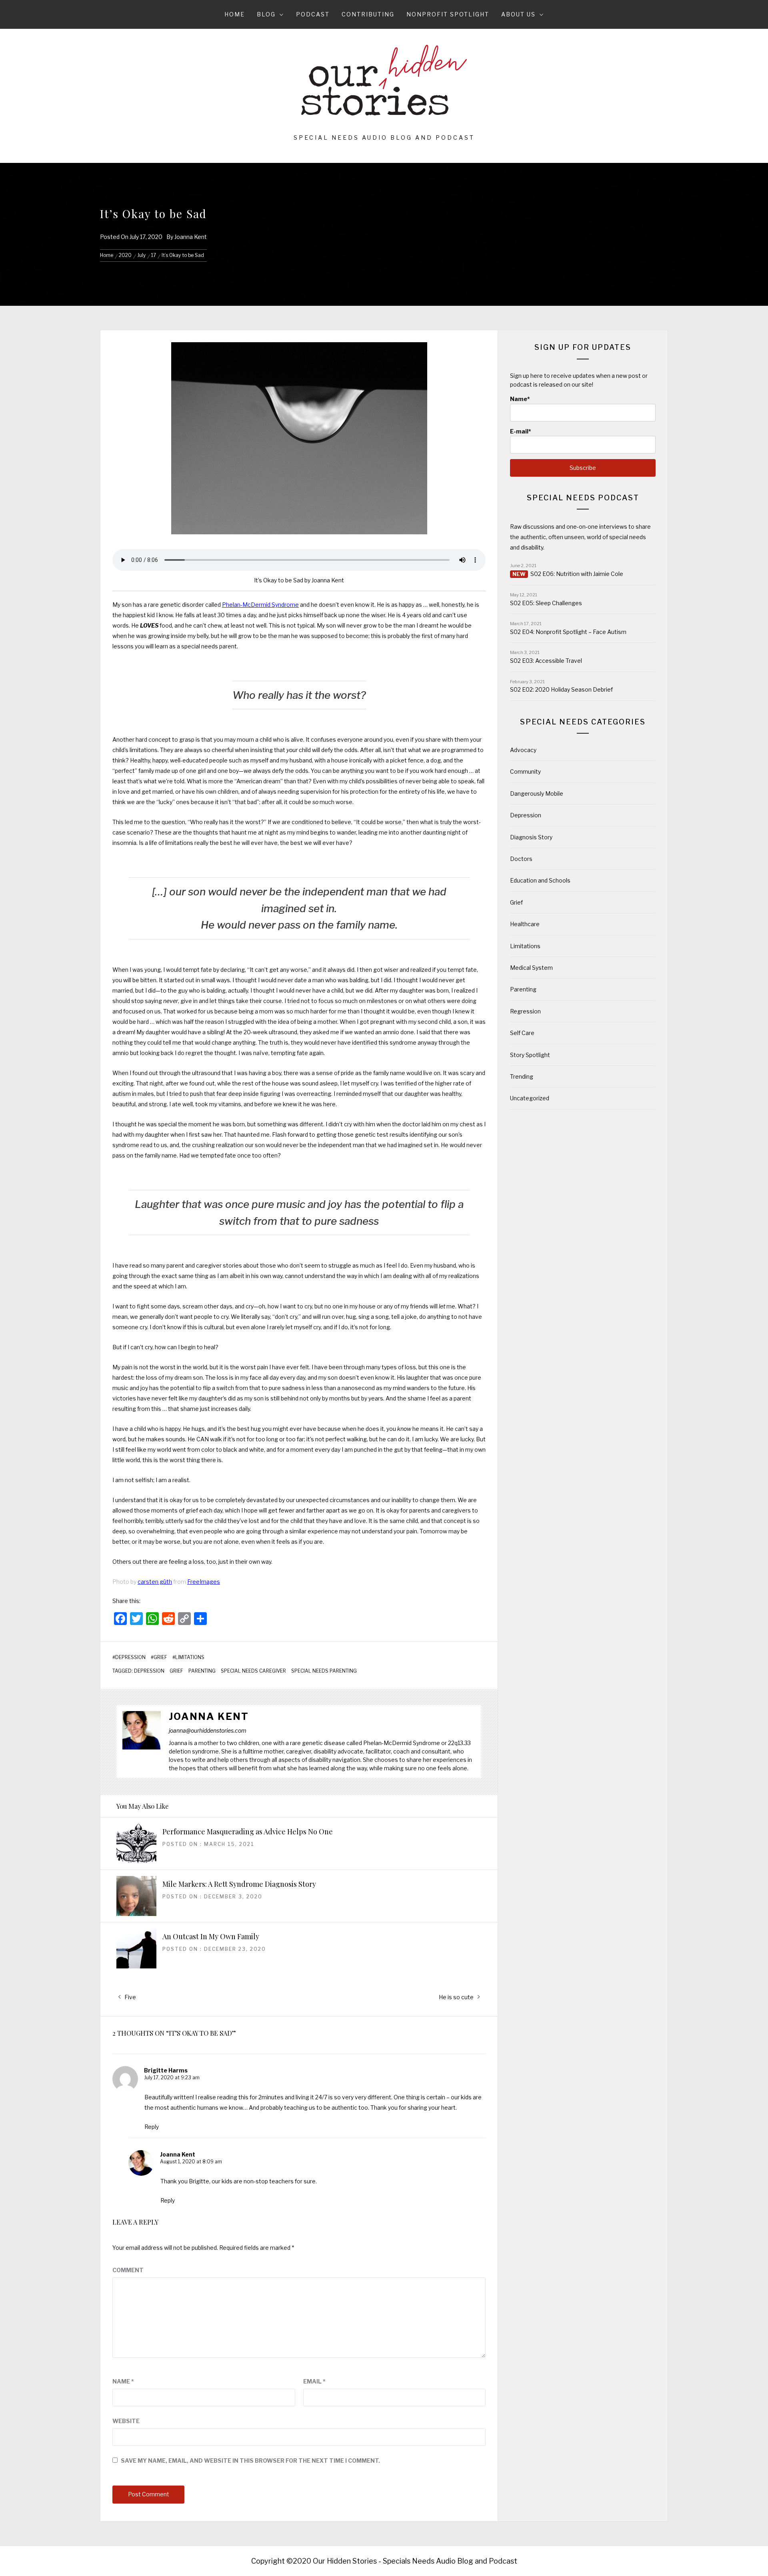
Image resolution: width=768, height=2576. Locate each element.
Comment (128, 2270)
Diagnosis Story (531, 837)
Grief (160, 1657)
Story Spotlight (530, 1055)
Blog (266, 14)
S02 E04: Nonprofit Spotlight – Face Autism (568, 632)
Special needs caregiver (253, 1671)
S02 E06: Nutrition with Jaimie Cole (577, 574)
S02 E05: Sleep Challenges (546, 603)
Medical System (531, 968)
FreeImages (204, 1582)
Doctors (521, 859)
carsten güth (155, 1582)
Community (525, 771)
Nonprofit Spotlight (448, 14)
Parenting (202, 1671)
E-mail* (521, 431)
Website (126, 2421)
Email (314, 2381)
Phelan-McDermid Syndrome (260, 605)
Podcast (313, 14)
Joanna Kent (191, 237)
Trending (522, 1076)
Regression (525, 1011)
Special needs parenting (324, 1671)
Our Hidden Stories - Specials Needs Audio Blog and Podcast (415, 2561)
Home (235, 14)
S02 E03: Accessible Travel (546, 661)
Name (123, 2381)
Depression (130, 1657)
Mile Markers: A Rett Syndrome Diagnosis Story (239, 1884)
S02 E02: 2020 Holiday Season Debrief (561, 689)
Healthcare (525, 924)
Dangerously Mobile (537, 793)
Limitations (190, 1657)
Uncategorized (530, 1098)
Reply (152, 2127)
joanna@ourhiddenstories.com (208, 1730)
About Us (518, 14)
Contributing (368, 14)
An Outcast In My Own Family (211, 1936)
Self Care (522, 1033)
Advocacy (523, 750)
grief (176, 1671)
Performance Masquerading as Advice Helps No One (248, 1832)
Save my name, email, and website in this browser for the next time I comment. (250, 2461)
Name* (520, 399)
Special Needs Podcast (583, 498)
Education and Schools (540, 880)
